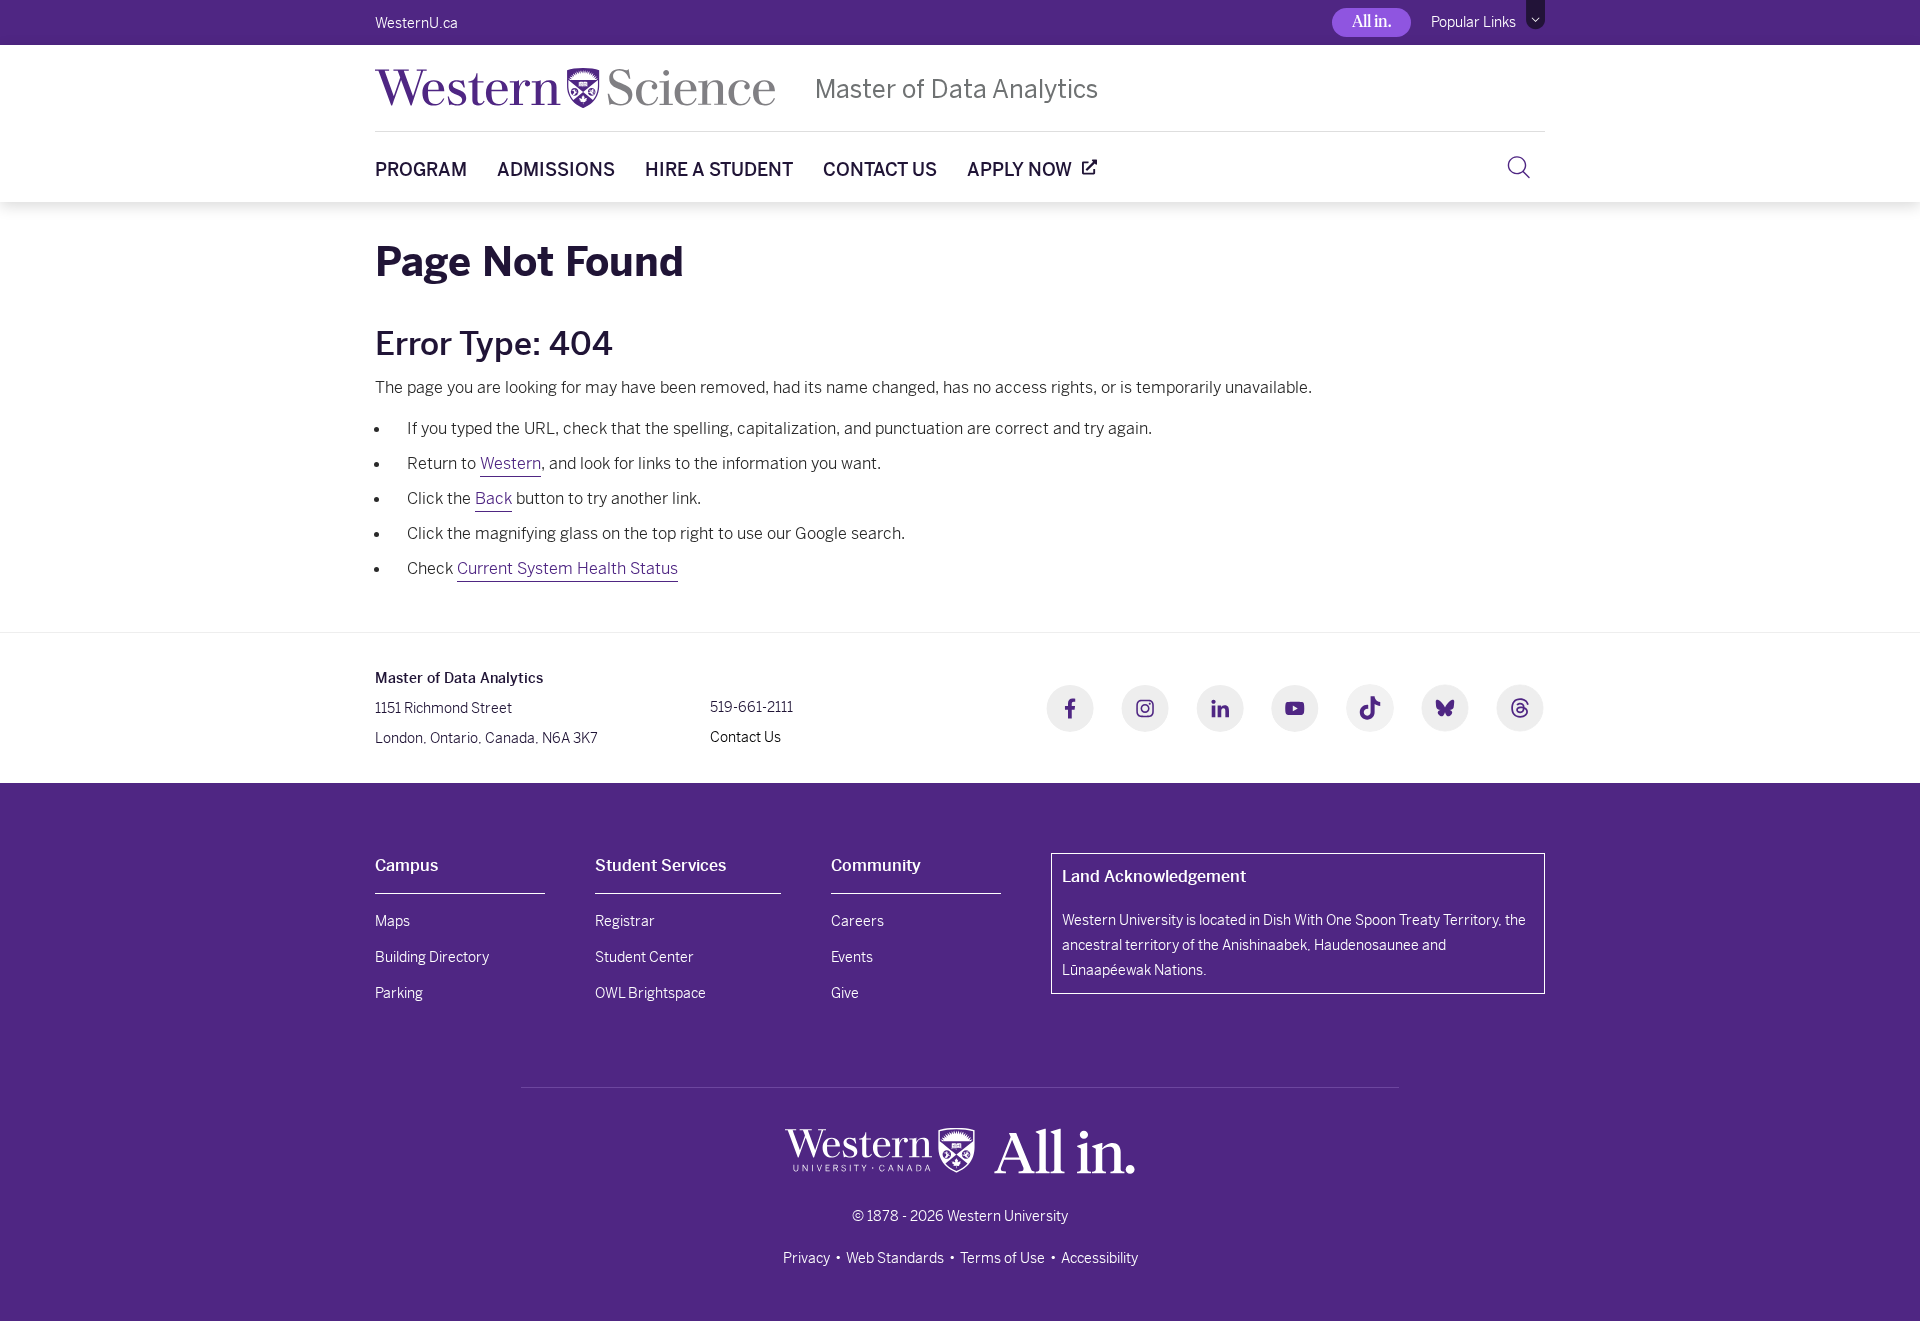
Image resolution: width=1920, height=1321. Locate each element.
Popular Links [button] (1473, 22)
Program (421, 169)
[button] (1535, 15)
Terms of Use (1002, 1258)
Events (852, 957)
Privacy (806, 1258)
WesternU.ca (416, 23)
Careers (857, 921)
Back (493, 498)
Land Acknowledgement (1154, 876)
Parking (399, 993)
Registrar (625, 921)
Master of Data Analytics (956, 88)
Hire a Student (719, 169)
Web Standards (895, 1258)
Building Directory (432, 957)
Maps (392, 921)
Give (845, 993)
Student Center (644, 957)
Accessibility (1099, 1258)
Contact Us (880, 169)
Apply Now (1019, 169)
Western (510, 463)
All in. (1371, 21)
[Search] (1518, 167)
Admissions (556, 169)
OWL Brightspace (650, 993)
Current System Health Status (567, 568)
